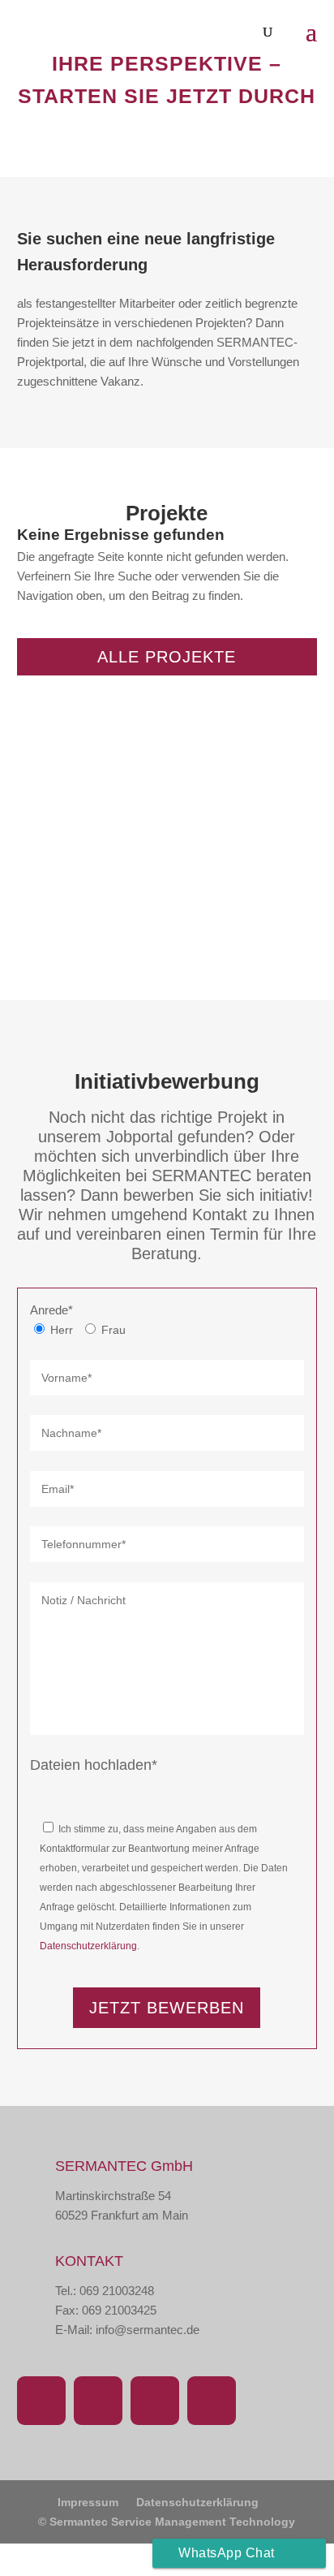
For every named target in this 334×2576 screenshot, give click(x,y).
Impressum (88, 2502)
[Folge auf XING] (212, 2401)
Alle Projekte (167, 657)
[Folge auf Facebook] (41, 2401)
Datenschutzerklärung (88, 1946)
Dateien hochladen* (94, 1765)
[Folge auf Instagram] (98, 2401)
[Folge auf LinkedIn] (155, 2401)
